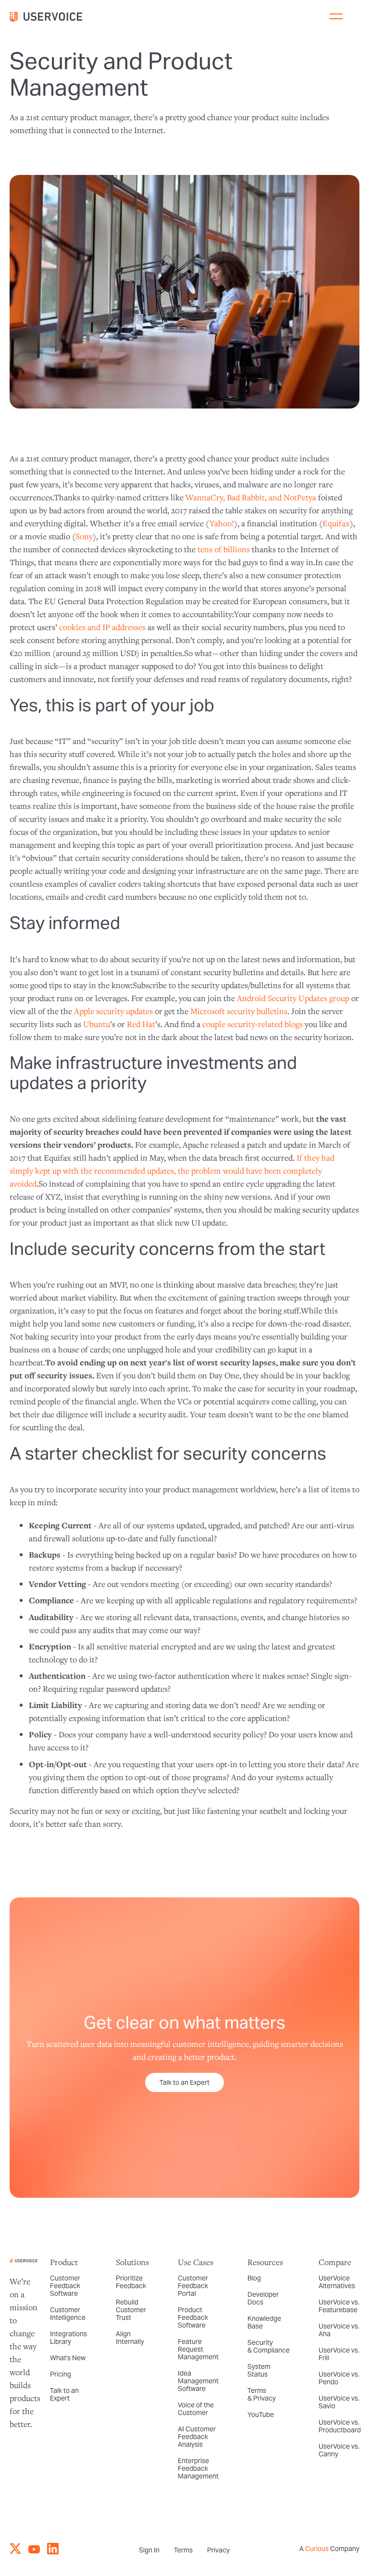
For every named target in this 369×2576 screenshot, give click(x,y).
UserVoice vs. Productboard (340, 2426)
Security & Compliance (269, 2346)
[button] (336, 16)
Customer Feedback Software (65, 2286)
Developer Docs (263, 2298)
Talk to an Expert (184, 2082)
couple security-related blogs (252, 1024)
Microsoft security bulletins (239, 1011)
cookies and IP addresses (102, 627)
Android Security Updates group (293, 998)
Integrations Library (68, 2338)
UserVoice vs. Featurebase (339, 2306)
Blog (254, 2278)
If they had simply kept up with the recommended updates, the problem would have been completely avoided (172, 1170)
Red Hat (141, 1024)
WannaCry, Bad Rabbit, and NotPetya (251, 497)
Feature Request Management (198, 2349)
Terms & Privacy (262, 2394)
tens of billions (224, 549)
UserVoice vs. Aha (339, 2330)
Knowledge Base (264, 2322)
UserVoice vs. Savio (339, 2402)
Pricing (61, 2374)
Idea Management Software (198, 2381)
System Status (259, 2370)
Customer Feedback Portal (193, 2286)
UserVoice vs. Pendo (339, 2378)
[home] (50, 16)
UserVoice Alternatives (337, 2282)
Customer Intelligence (68, 2314)
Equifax (336, 523)
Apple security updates (113, 1011)
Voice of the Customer (196, 2409)
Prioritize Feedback (131, 2282)
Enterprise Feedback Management (198, 2468)
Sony (84, 536)
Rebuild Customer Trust (131, 2310)
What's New (68, 2358)
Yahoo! (222, 523)
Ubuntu (97, 1024)
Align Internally (130, 2338)
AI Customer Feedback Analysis (197, 2437)
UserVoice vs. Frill (339, 2354)
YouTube (261, 2415)
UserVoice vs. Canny (339, 2450)
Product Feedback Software (193, 2317)
